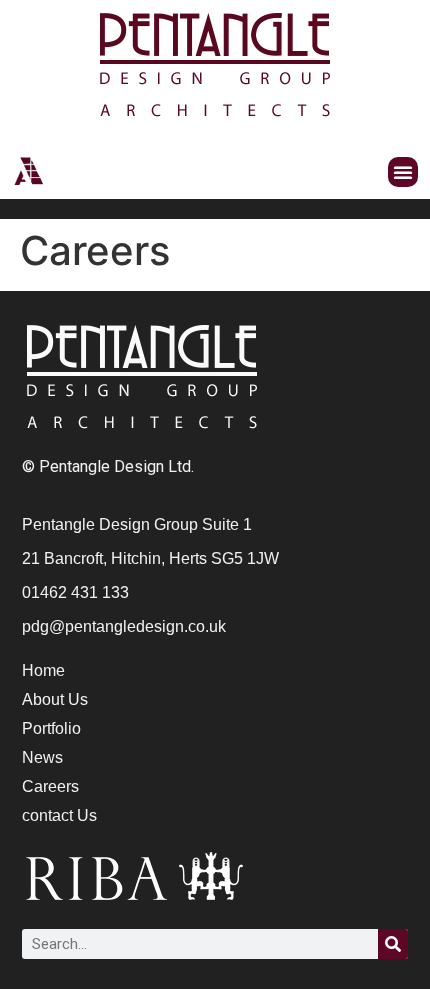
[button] (403, 172)
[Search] (393, 944)
